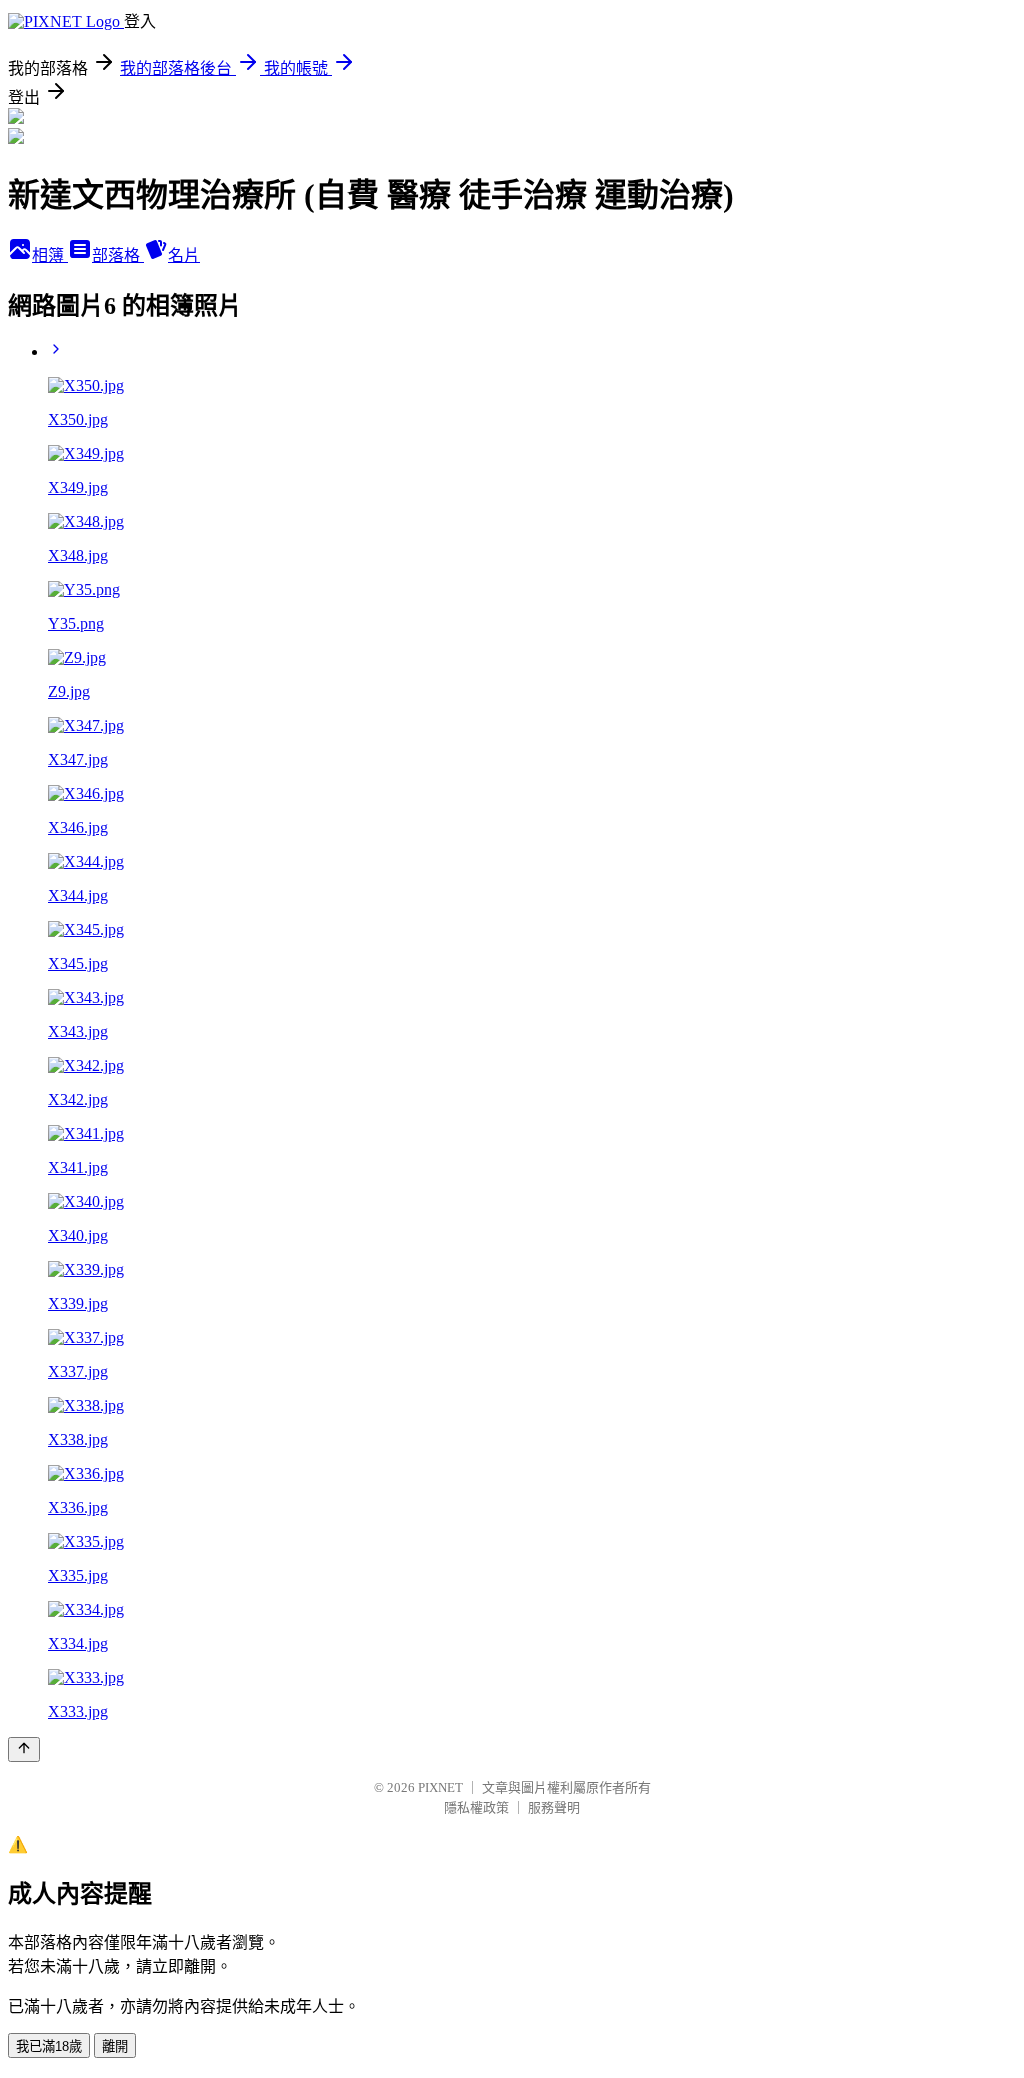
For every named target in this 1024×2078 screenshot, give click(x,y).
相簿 (50, 255)
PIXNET (440, 1787)
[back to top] (24, 1749)
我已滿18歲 (49, 2046)
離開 (115, 2046)
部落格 (118, 255)
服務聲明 (554, 1807)
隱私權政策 (476, 1807)
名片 (184, 255)
